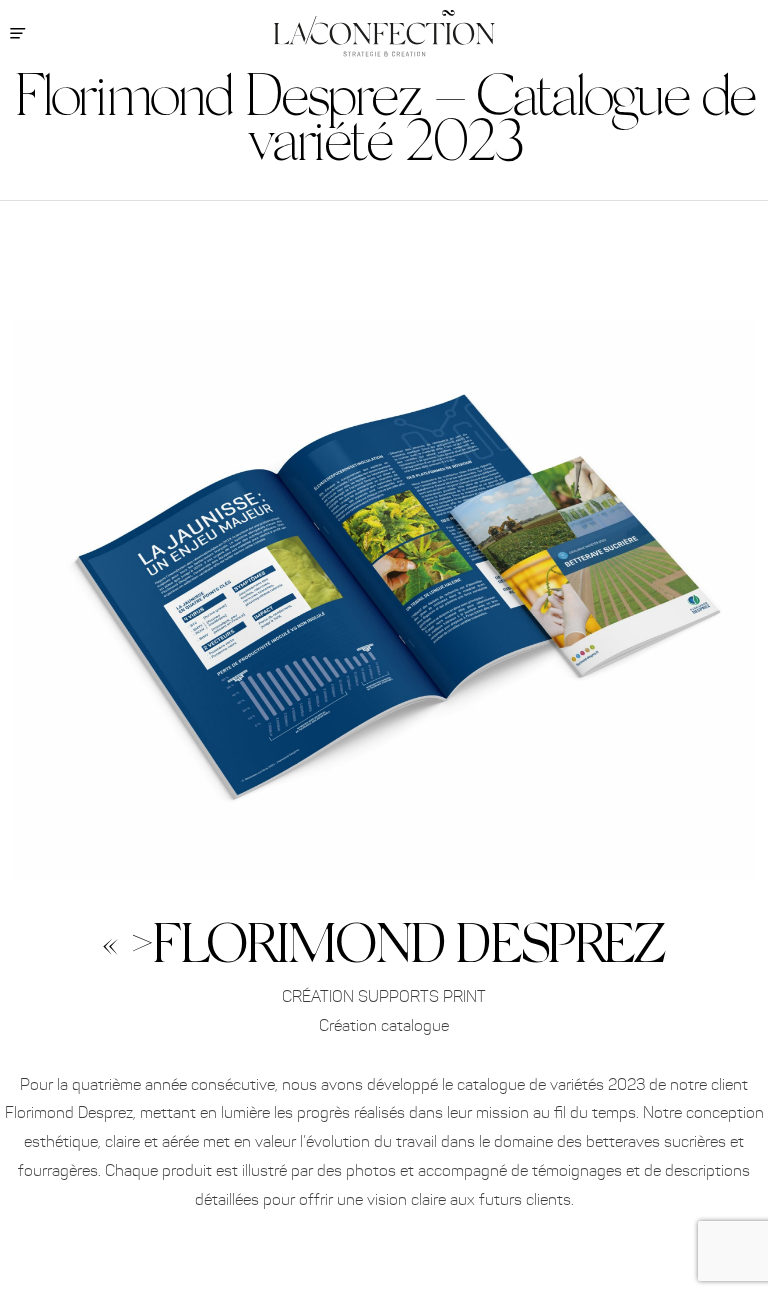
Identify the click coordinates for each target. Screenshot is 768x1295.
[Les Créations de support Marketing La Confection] (384, 262)
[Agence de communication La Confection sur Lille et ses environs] (384, 33)
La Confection (723, 137)
